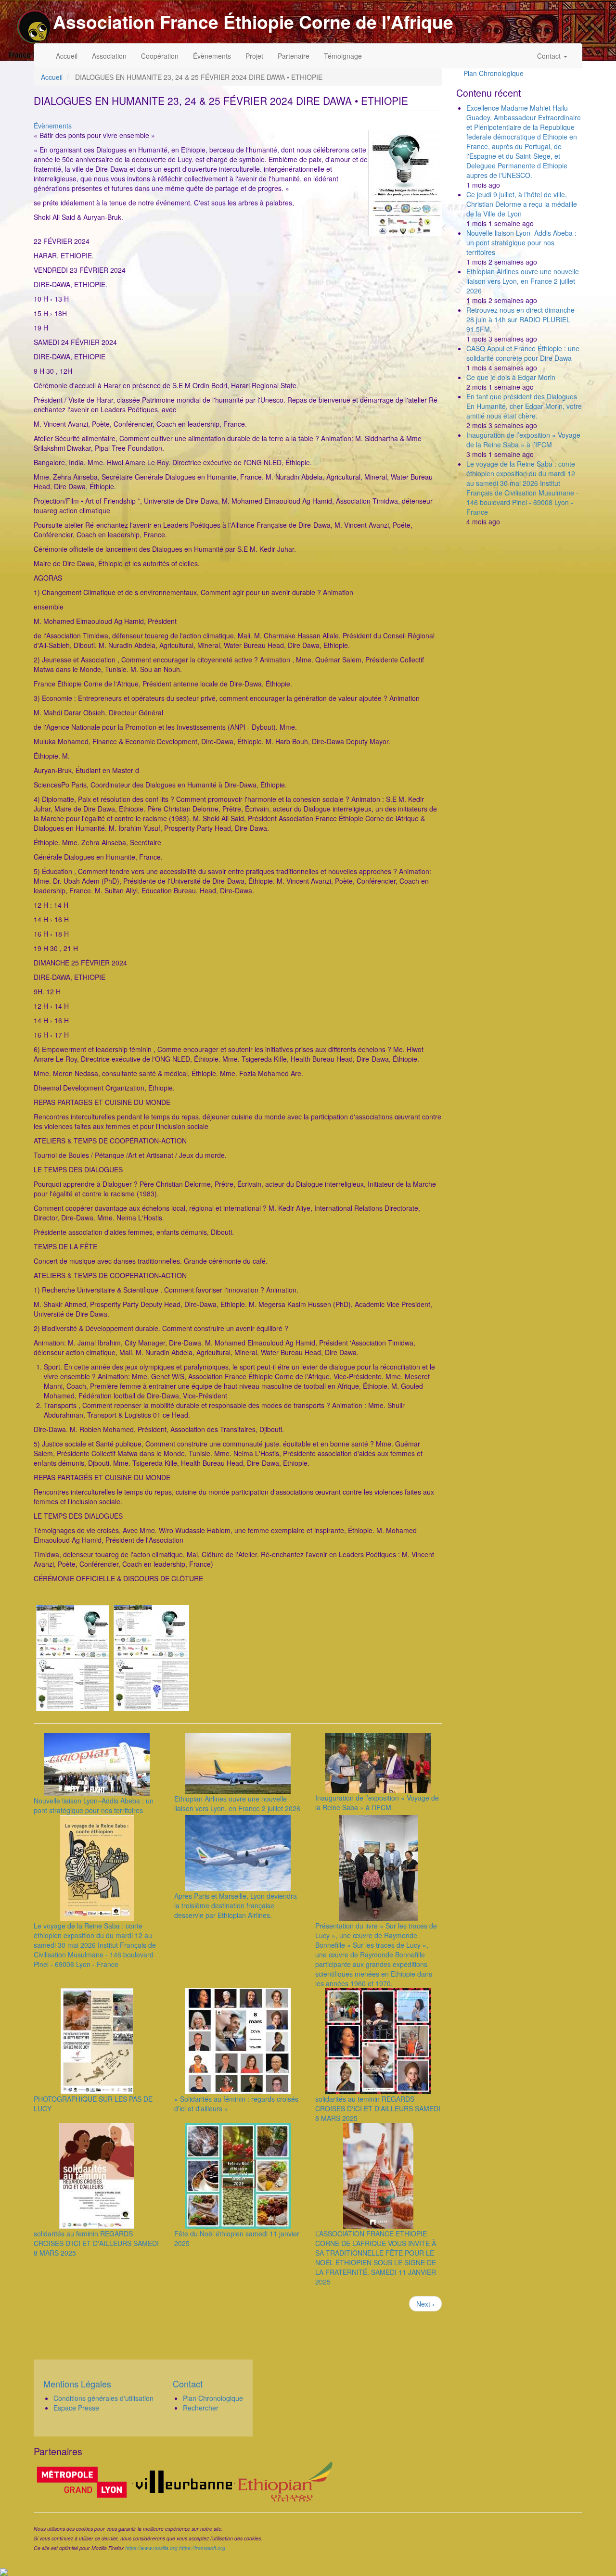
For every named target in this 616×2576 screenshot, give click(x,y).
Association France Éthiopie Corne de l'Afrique (253, 22)
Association (109, 56)
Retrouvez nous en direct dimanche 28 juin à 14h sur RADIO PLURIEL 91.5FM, (520, 319)
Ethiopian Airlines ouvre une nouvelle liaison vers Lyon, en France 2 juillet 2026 (237, 1803)
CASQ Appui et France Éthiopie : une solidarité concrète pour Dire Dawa (523, 353)
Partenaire (294, 56)
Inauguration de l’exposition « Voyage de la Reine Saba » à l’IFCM (377, 1802)
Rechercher (201, 2408)
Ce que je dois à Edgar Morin (511, 377)
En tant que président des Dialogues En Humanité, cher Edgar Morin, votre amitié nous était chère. (524, 406)
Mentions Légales (77, 2384)
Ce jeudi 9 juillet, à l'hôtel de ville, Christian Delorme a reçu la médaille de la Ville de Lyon (522, 204)
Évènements (212, 56)
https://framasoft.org (202, 2548)
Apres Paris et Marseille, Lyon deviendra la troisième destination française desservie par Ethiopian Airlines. (236, 1905)
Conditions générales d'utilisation (103, 2398)
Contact (550, 56)
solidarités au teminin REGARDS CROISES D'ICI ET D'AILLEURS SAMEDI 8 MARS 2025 (378, 2108)
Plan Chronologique (494, 73)
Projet (254, 56)
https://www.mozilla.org (151, 2548)
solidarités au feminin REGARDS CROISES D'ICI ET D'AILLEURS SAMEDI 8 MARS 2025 (96, 2243)
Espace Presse (76, 2408)
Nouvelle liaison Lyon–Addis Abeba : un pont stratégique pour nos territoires (94, 1805)
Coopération (160, 56)
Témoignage (343, 56)
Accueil (67, 56)
